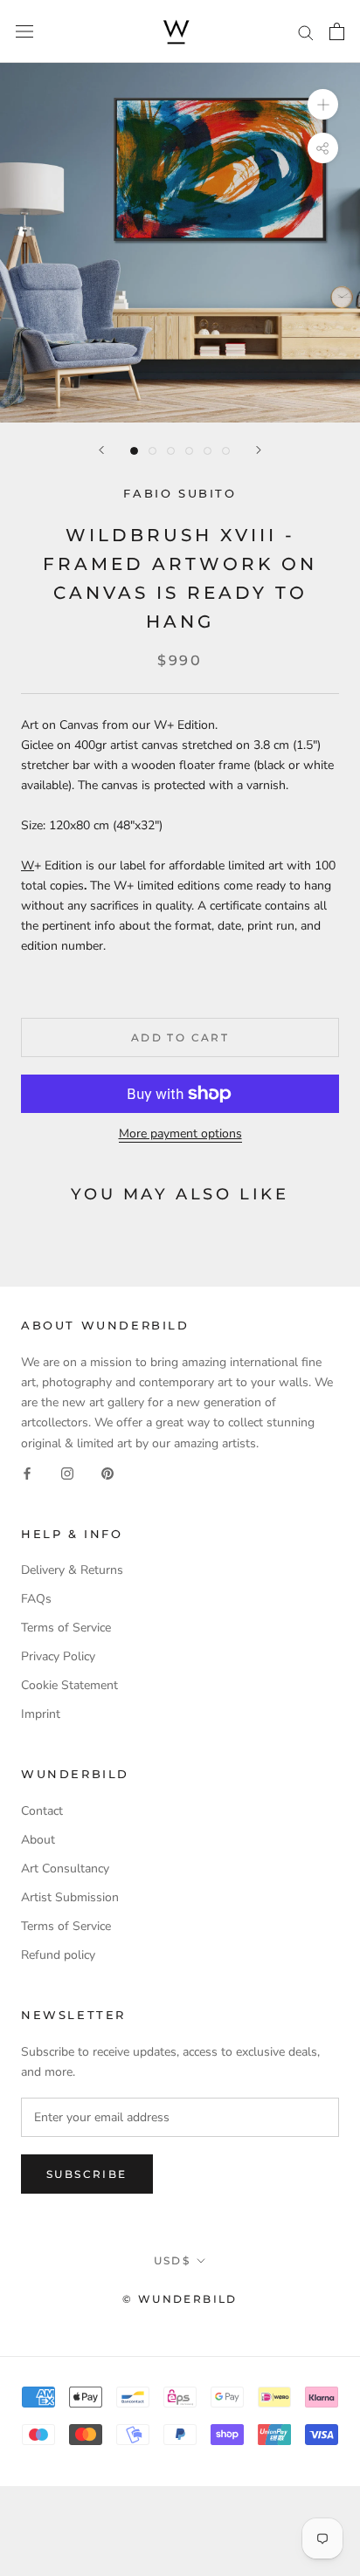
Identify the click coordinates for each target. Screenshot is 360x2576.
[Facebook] (27, 1473)
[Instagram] (67, 1473)
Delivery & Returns (72, 1570)
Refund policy (58, 1955)
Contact (42, 1811)
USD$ (173, 2260)
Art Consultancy (65, 1868)
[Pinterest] (107, 1473)
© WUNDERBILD (180, 2299)
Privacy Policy (58, 1656)
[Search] (306, 32)
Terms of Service (66, 1628)
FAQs (36, 1599)
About (38, 1840)
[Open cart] (337, 31)
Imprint (41, 1714)
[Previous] (101, 450)
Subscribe (87, 2174)
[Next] (259, 450)
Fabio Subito (180, 493)
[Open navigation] (24, 32)
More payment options (180, 1133)
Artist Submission (70, 1897)
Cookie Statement (69, 1685)
